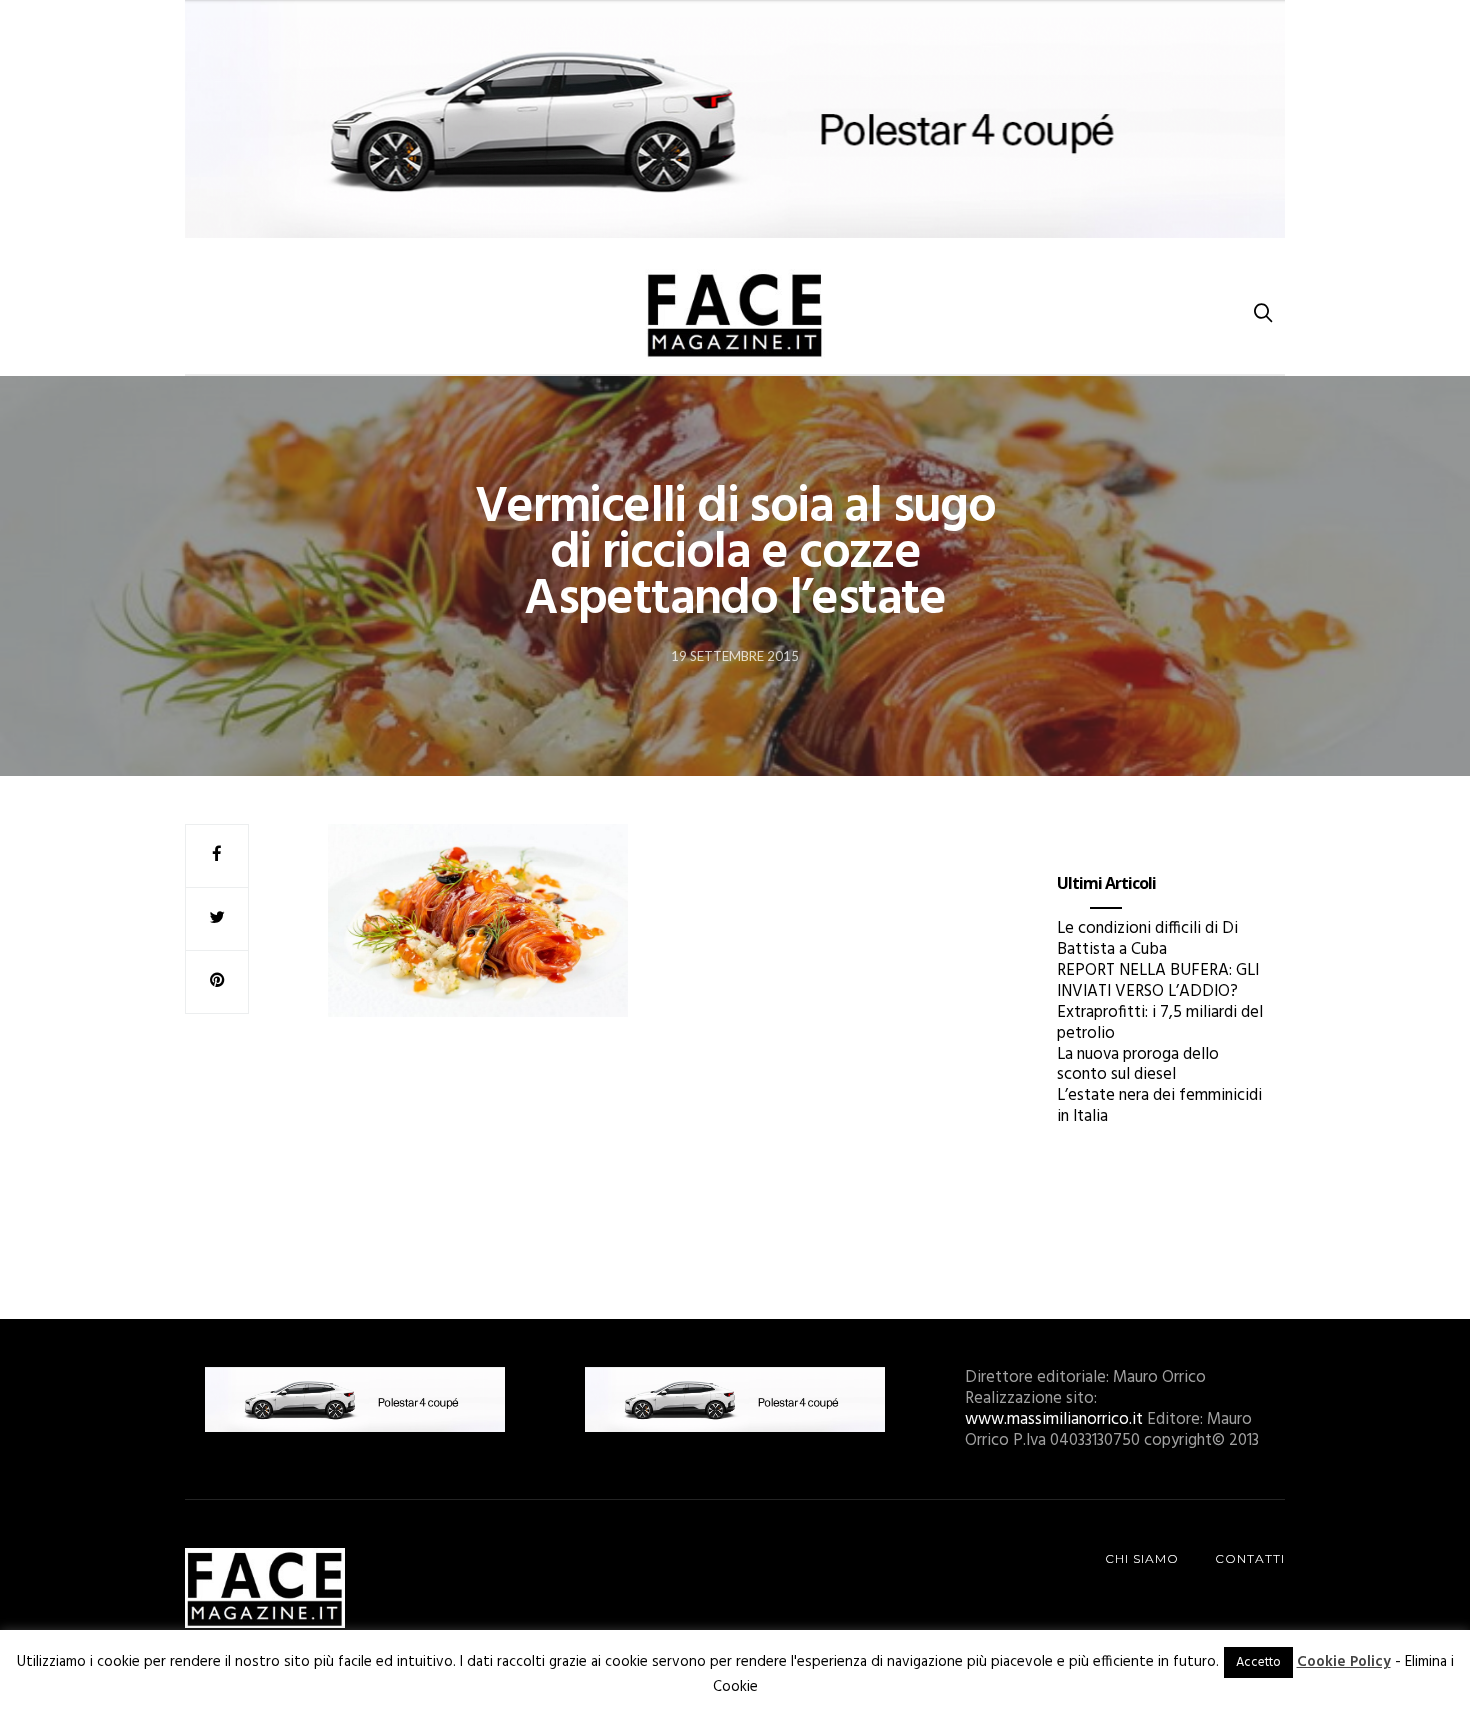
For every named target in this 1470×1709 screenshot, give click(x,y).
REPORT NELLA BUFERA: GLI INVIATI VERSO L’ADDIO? (1158, 981)
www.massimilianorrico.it (1054, 1419)
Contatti (1250, 1558)
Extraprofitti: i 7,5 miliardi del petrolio (1160, 1023)
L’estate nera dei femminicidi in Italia (1159, 1106)
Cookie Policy (1344, 1662)
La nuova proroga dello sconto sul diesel (1138, 1065)
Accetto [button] (1258, 1662)
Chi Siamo (1142, 1558)
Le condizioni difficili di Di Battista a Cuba (1147, 939)
